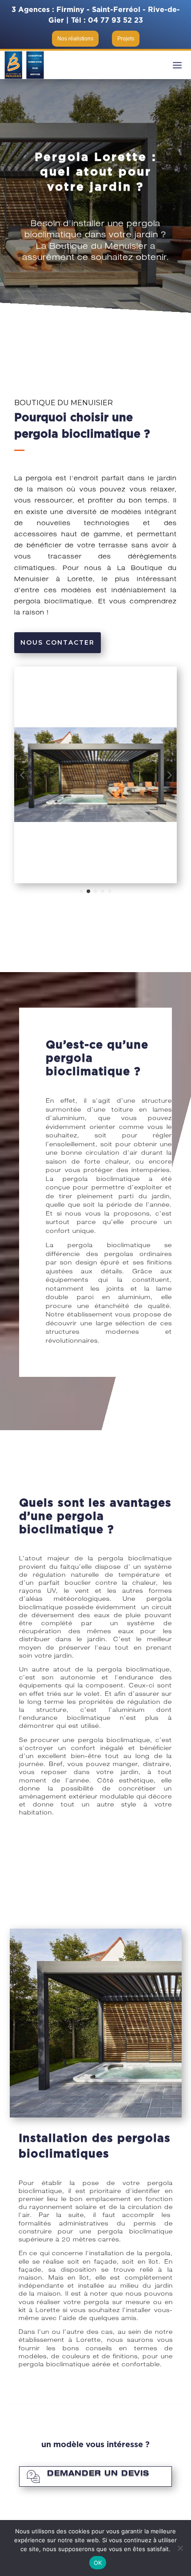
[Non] (180, 2548)
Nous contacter (58, 642)
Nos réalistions (75, 39)
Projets (126, 39)
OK (98, 2563)
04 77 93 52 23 (115, 20)
